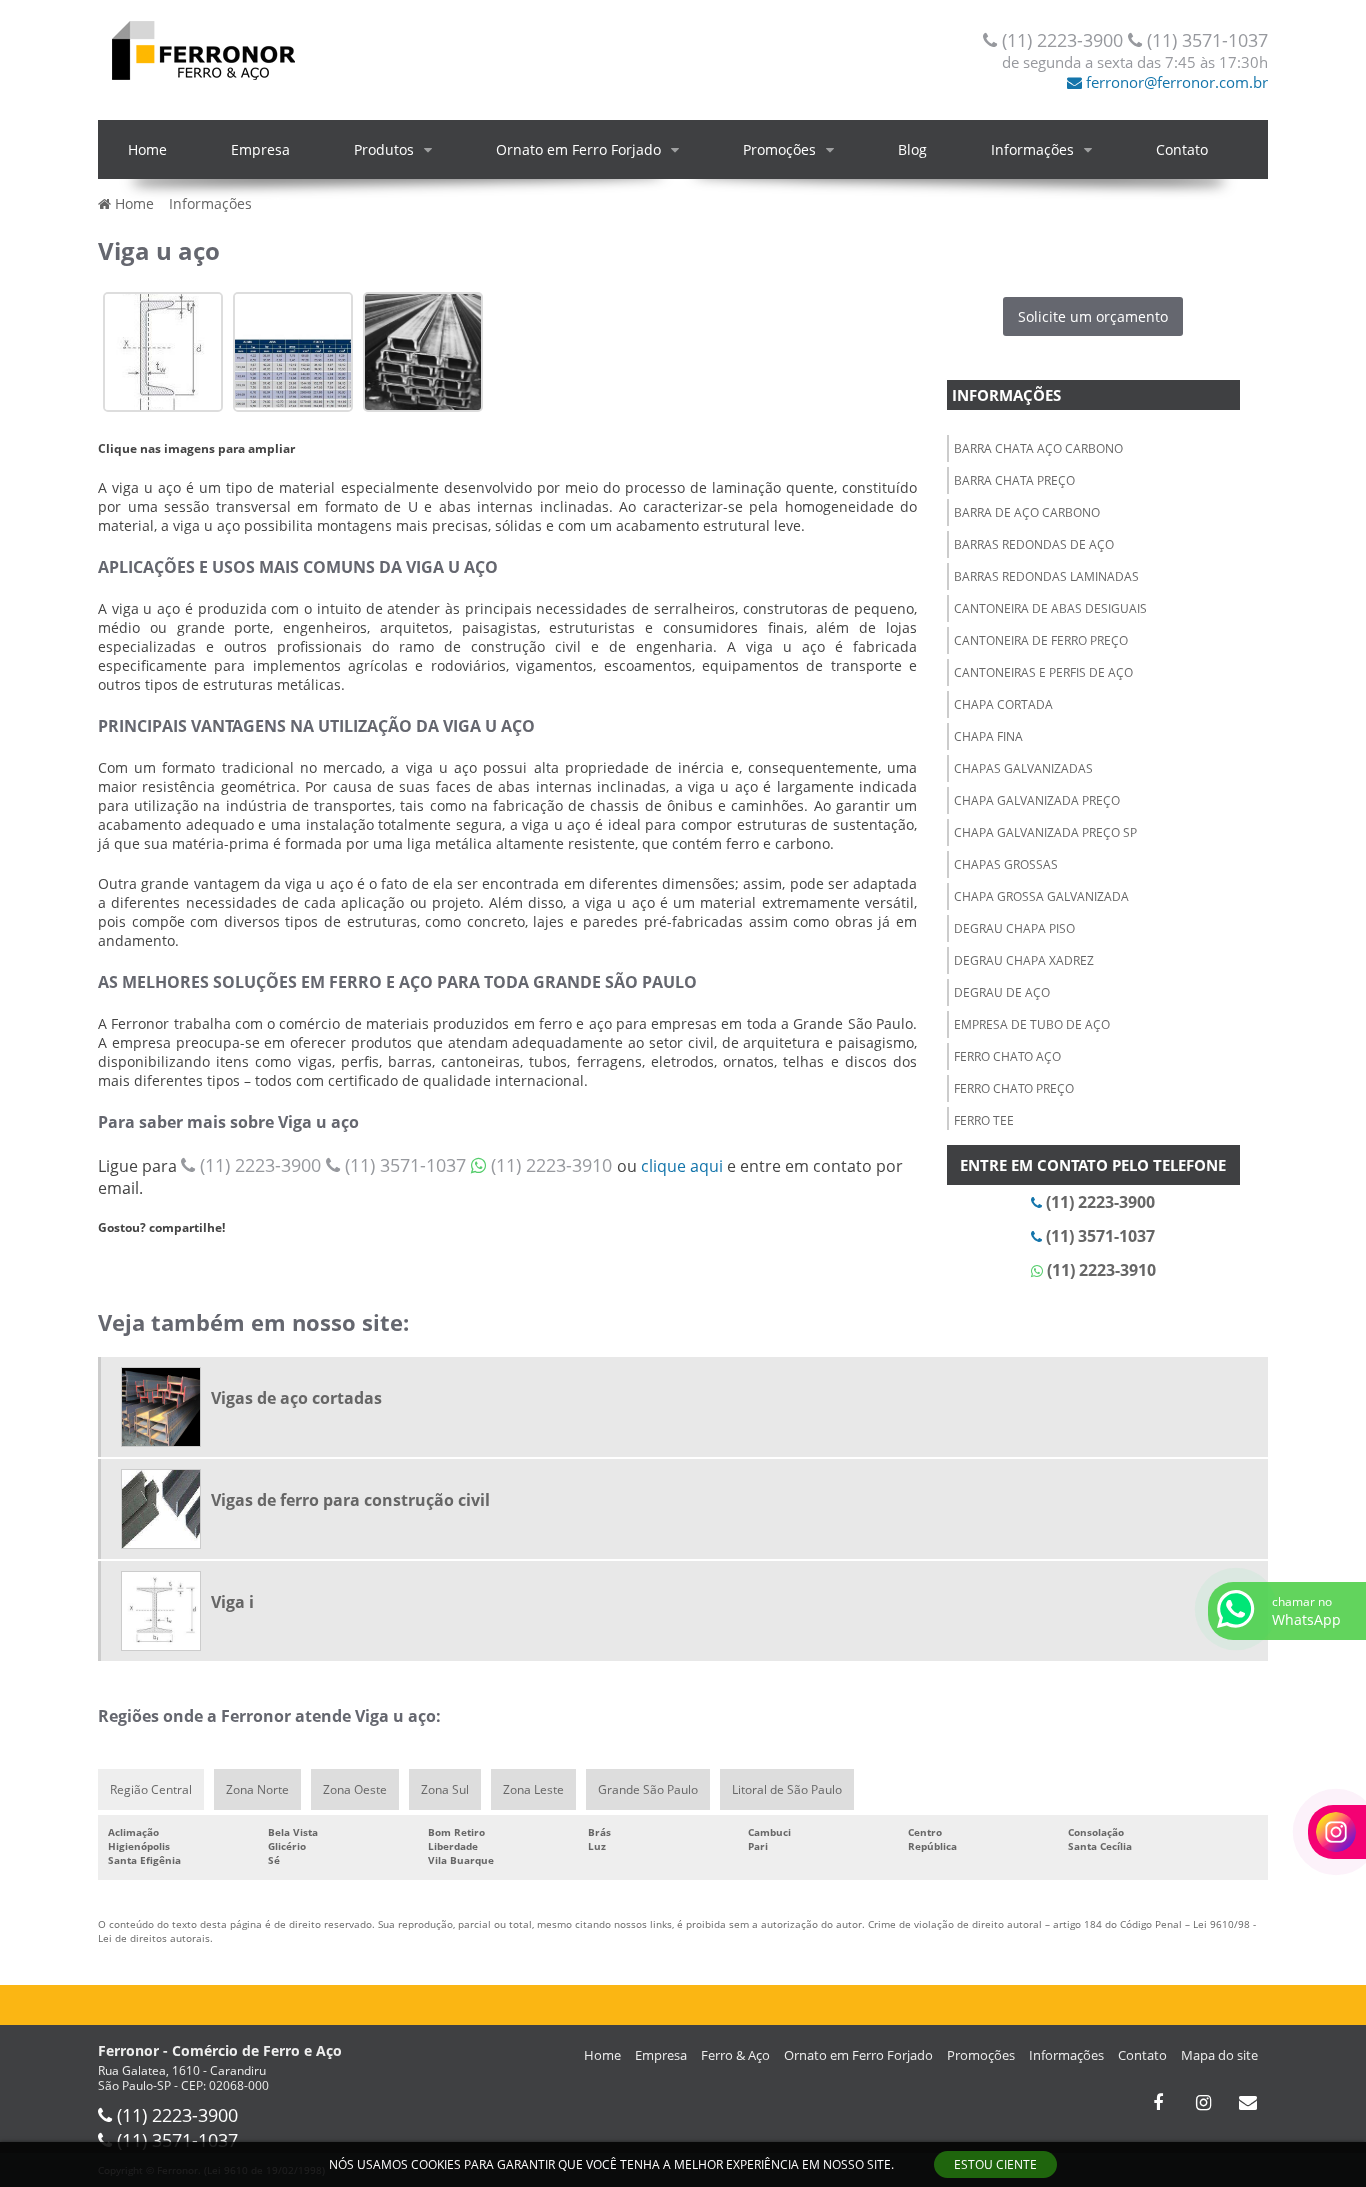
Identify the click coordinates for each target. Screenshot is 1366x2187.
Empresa (260, 149)
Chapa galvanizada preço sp (1045, 832)
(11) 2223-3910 (551, 1165)
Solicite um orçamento (1093, 316)
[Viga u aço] (163, 350)
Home (147, 149)
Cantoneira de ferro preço (1041, 640)
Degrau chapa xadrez (1024, 960)
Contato (1182, 149)
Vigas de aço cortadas (296, 1398)
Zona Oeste (355, 1789)
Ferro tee (984, 1120)
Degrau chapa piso (1014, 928)
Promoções (779, 149)
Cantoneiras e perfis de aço (1043, 672)
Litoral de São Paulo (787, 1789)
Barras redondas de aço (1034, 544)
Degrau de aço (1002, 992)
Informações (1032, 149)
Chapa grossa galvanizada (1041, 896)
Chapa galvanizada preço (1037, 800)
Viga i (232, 1602)
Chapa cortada (1003, 704)
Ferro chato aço (1007, 1056)
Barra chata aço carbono (1038, 448)
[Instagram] (1203, 2103)
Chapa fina (988, 736)
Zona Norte (257, 1789)
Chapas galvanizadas (1023, 768)
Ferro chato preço (1014, 1088)
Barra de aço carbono (1027, 512)
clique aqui (682, 1166)
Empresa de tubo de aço (1032, 1024)
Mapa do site (1219, 2055)
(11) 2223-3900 (1062, 40)
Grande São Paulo (648, 1789)
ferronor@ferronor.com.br (1175, 82)
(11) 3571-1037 (1205, 40)
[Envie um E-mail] (1248, 2103)
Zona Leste (533, 1789)
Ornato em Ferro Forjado (578, 149)
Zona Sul (445, 1789)
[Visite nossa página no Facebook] (1158, 2103)
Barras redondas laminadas (1046, 576)
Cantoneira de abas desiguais (1050, 608)
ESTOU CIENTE (995, 2164)
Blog (912, 149)
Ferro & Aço (735, 2055)
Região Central (151, 1789)
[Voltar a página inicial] (203, 48)
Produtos (384, 149)
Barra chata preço (1014, 480)
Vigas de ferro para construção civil (350, 1500)
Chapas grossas (1006, 864)
